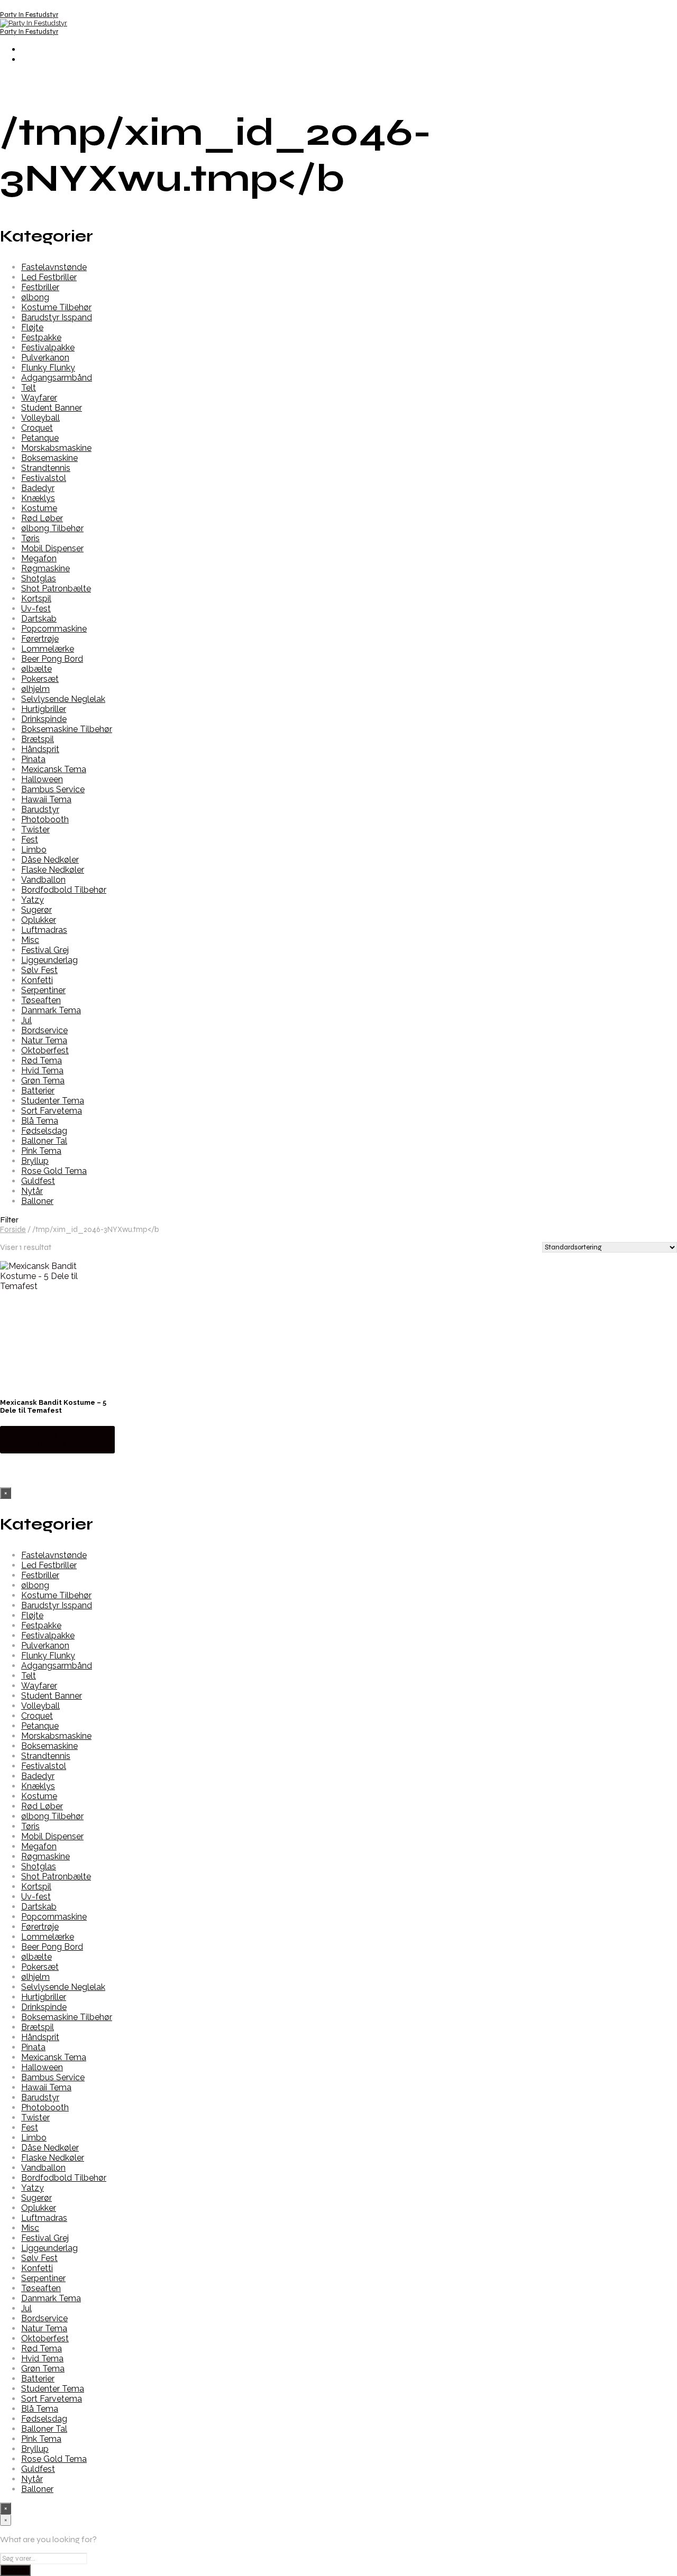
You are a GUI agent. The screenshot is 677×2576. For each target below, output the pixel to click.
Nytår (32, 1191)
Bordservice (44, 1030)
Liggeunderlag (49, 960)
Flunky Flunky (48, 368)
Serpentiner (43, 990)
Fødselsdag (44, 1131)
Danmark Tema (51, 1010)
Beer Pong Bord (52, 659)
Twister (35, 830)
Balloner (37, 1201)
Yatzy (33, 900)
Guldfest (38, 1181)
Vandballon (43, 880)
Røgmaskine (45, 568)
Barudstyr (40, 809)
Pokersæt (40, 679)
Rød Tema (42, 1060)
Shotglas (39, 578)
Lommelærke (48, 649)
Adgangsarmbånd (57, 378)
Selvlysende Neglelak (63, 699)
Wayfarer (39, 398)
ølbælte (36, 669)
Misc (30, 940)
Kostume (39, 508)
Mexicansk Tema (54, 769)
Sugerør (36, 910)
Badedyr (38, 488)
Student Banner (52, 408)
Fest (30, 840)
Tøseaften (41, 1000)
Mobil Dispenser (52, 548)
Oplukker (39, 920)
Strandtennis (46, 468)
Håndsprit (40, 749)
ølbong (35, 297)
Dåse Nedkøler (50, 860)
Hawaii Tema (46, 799)
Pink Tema (41, 1151)
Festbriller (40, 287)
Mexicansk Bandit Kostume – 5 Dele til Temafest (53, 1406)
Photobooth (45, 819)
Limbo (34, 850)
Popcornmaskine (54, 629)
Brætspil (38, 739)
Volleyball (40, 418)
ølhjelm (35, 689)
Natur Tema (44, 1040)
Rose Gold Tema (54, 1171)
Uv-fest (36, 609)
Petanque (40, 438)
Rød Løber (42, 518)
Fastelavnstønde (54, 267)
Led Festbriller (49, 277)
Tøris (30, 538)
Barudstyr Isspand (57, 317)
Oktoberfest (45, 1050)
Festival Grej (45, 950)
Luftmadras (44, 930)
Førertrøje (40, 639)
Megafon (39, 558)
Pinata (33, 759)
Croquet (37, 428)
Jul (26, 1020)
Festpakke (41, 337)
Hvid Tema (42, 1071)
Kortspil (36, 599)
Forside (13, 1229)
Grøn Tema (43, 1081)
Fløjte (32, 327)
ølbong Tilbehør (52, 528)
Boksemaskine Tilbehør (67, 729)
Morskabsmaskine (56, 448)
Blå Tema (40, 1121)
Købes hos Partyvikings (38, 1439)
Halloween (42, 779)
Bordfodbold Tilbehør (64, 890)
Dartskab (39, 619)
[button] (338, 1220)
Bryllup (35, 1161)
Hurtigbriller (44, 709)
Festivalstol (44, 478)
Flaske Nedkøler (53, 870)
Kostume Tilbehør (56, 307)
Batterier (38, 1091)
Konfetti (37, 980)
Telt (29, 388)
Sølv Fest (39, 970)
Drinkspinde (44, 719)
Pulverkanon (45, 358)
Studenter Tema (53, 1101)
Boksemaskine (49, 458)
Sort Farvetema (52, 1111)
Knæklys (38, 498)
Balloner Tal (44, 1141)
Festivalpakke (48, 348)
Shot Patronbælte (56, 589)
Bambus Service (53, 789)
